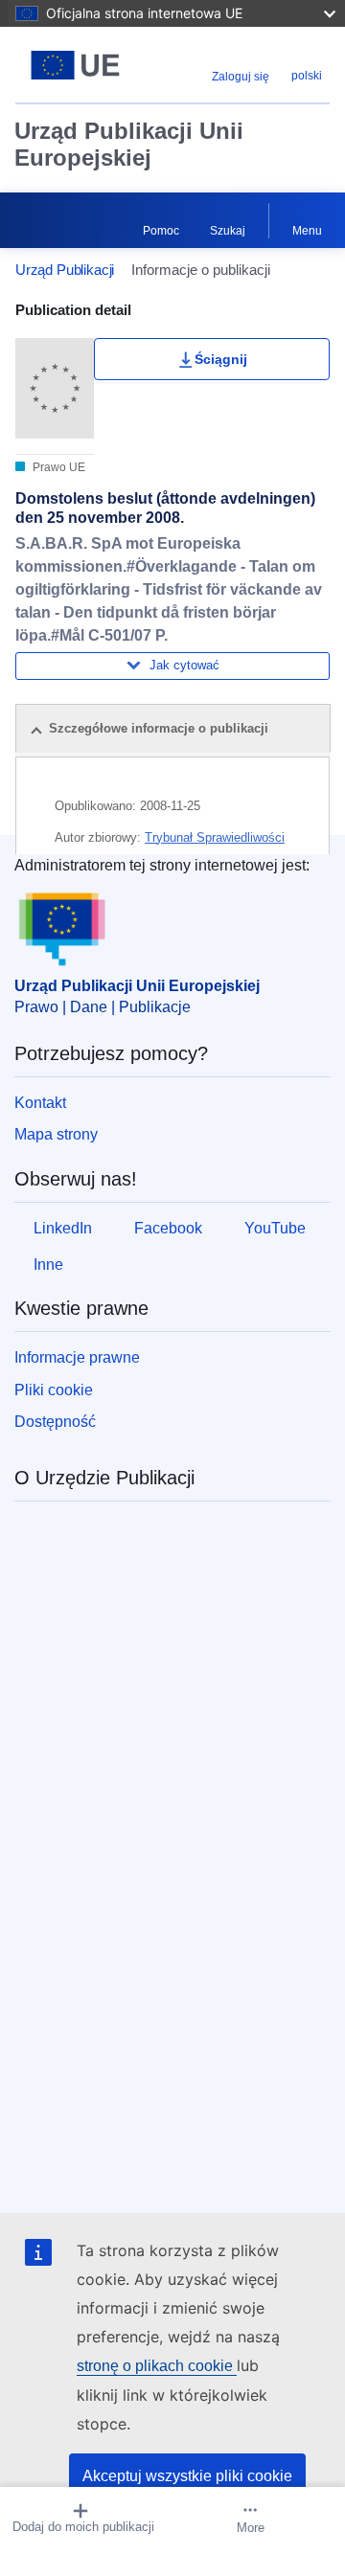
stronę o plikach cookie (157, 2366)
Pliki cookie (54, 1390)
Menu (307, 231)
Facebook (168, 1228)
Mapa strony (56, 1134)
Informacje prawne (77, 1357)
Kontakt (40, 1103)
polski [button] (307, 76)
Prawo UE (57, 467)
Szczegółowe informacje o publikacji (159, 728)
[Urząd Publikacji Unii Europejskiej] (75, 65)
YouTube (275, 1228)
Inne (48, 1265)
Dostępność (55, 1422)
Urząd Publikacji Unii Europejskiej (129, 144)
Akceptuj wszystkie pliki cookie (187, 2476)
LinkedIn (63, 1228)
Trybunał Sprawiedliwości (215, 837)
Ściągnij (221, 359)
